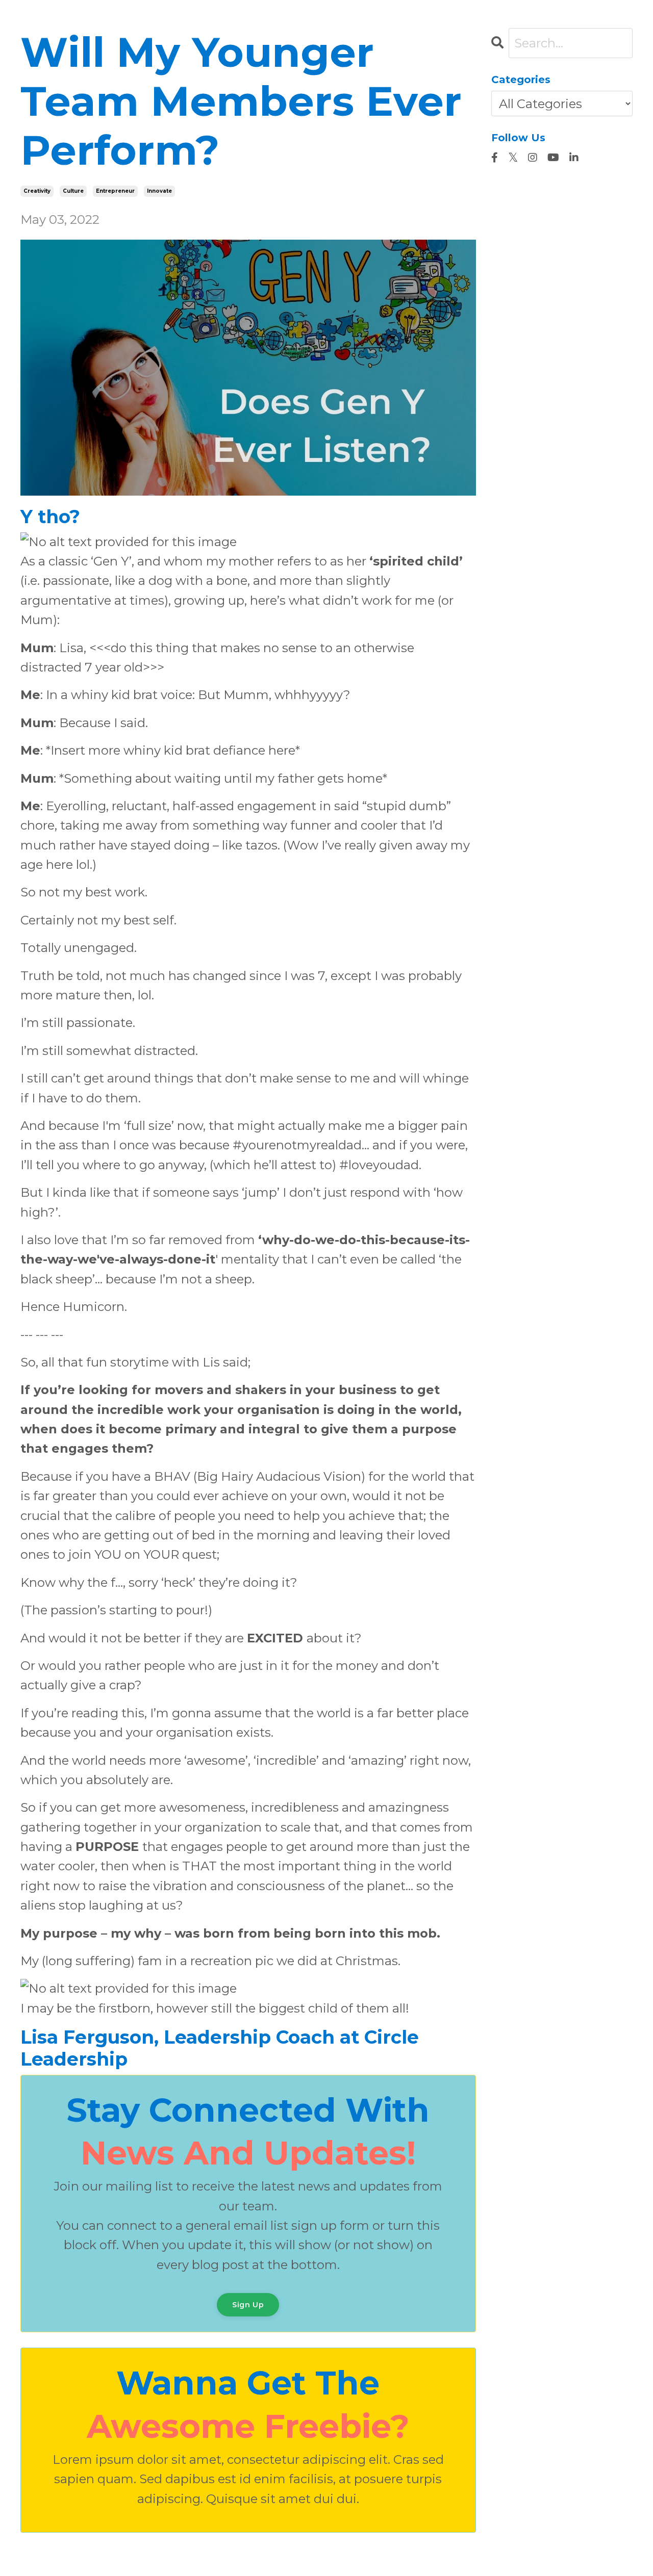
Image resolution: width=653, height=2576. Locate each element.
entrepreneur (115, 191)
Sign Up (248, 2305)
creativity (37, 191)
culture (73, 191)
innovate (159, 191)
